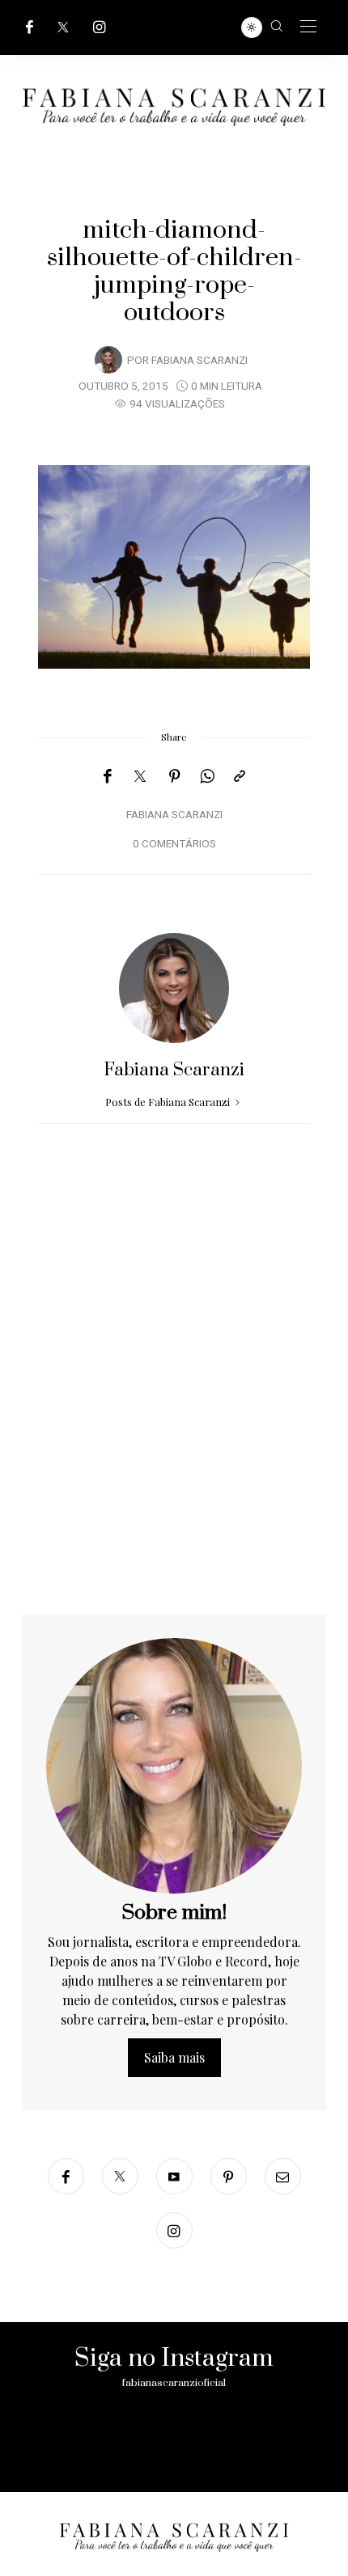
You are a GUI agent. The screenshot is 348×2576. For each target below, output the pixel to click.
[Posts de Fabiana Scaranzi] (108, 359)
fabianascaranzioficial (174, 2383)
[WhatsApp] (207, 776)
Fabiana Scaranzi (199, 361)
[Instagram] (100, 27)
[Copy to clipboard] (240, 776)
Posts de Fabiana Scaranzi (169, 1102)
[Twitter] (63, 27)
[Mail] (283, 2176)
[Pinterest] (175, 776)
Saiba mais (174, 2057)
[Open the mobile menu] (308, 27)
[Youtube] (174, 2176)
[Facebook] (30, 27)
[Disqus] (174, 1407)
